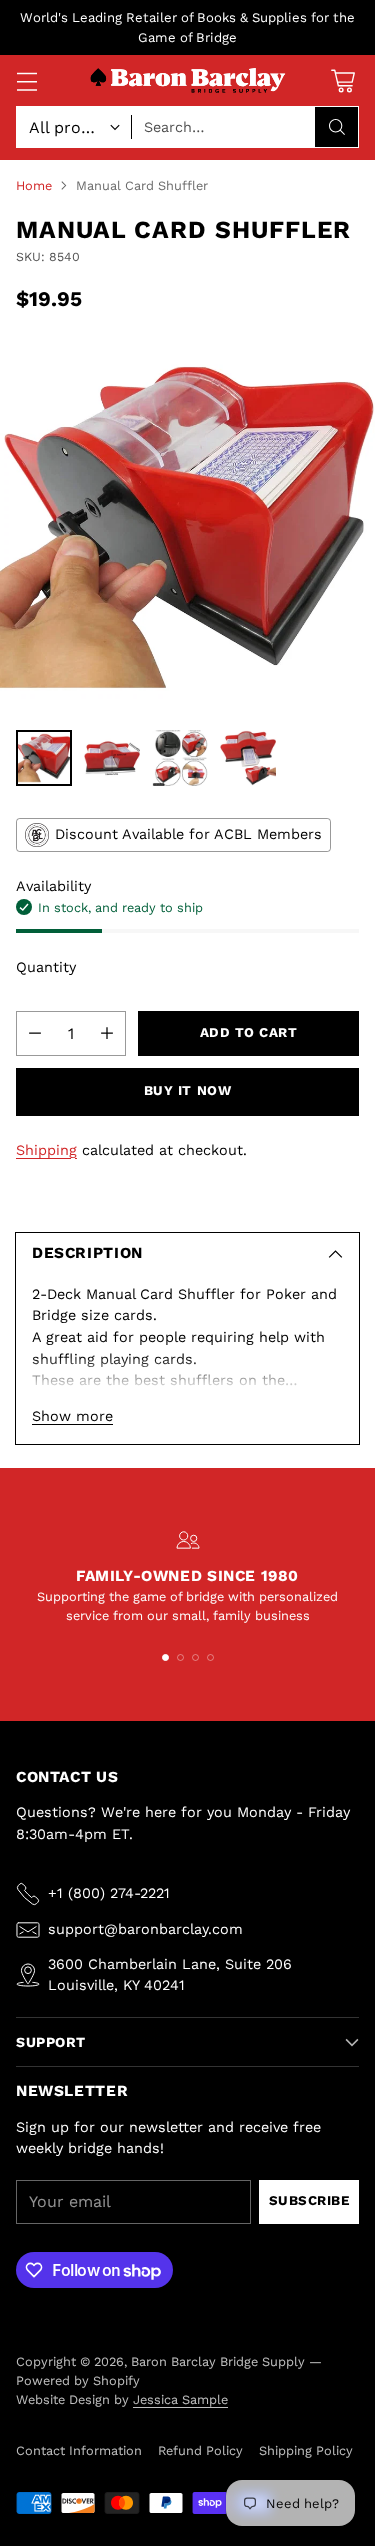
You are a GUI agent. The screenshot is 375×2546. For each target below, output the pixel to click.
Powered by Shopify (78, 2380)
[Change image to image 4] (248, 758)
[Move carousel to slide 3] (195, 1657)
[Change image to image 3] (180, 758)
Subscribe (309, 2200)
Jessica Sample (180, 2399)
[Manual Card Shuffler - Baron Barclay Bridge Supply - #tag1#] (187, 526)
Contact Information (79, 2450)
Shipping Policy (306, 2450)
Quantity (46, 967)
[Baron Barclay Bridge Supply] (188, 81)
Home (34, 185)
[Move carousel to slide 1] (165, 1657)
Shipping (46, 1150)
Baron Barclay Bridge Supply (218, 2361)
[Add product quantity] (107, 1033)
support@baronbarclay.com (145, 1929)
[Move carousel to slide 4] (210, 1657)
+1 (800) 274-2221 (109, 1893)
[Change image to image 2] (112, 758)
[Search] (337, 127)
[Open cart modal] (342, 80)
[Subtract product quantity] (35, 1033)
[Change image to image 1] (44, 758)
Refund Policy (200, 2450)
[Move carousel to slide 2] (180, 1657)
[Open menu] (26, 80)
